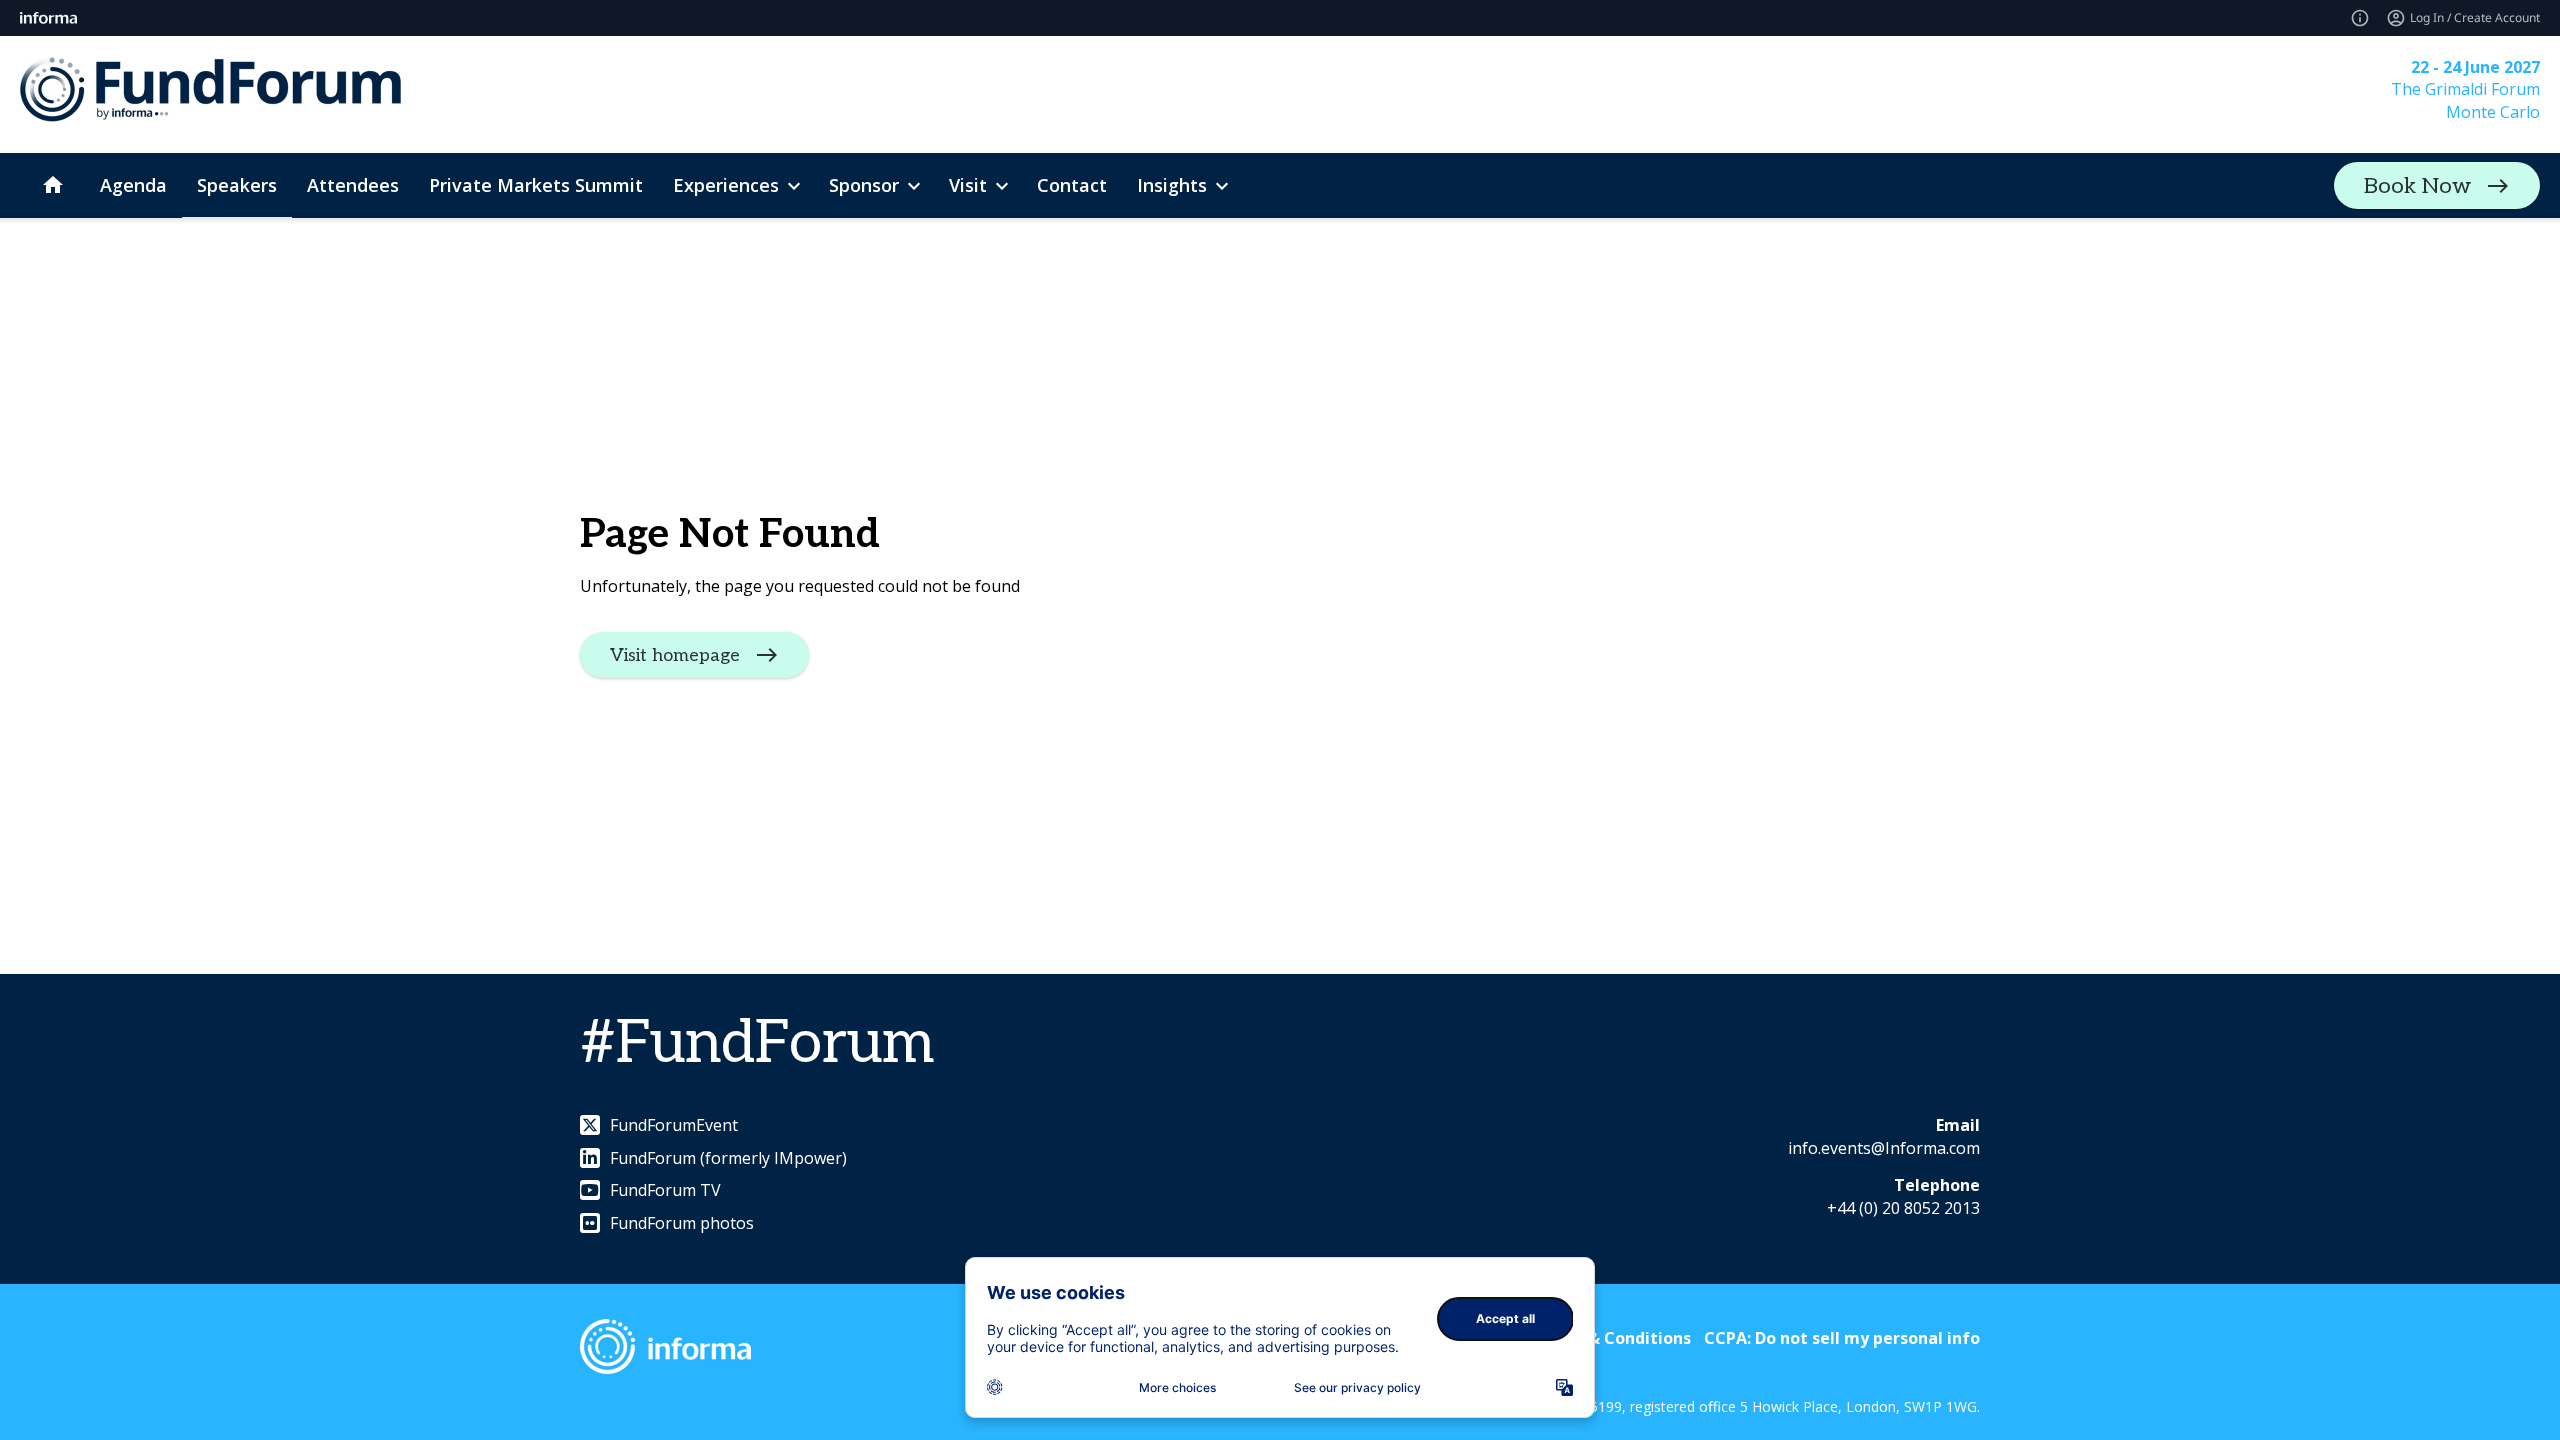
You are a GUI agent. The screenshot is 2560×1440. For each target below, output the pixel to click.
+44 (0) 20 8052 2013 (1903, 1208)
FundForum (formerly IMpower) (728, 1158)
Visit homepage (675, 654)
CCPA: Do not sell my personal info (1842, 1338)
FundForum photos (682, 1223)
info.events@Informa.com (1884, 1148)
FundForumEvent (674, 1125)
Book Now (2417, 186)
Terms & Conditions (1611, 1338)
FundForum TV (665, 1190)
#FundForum (757, 1044)
